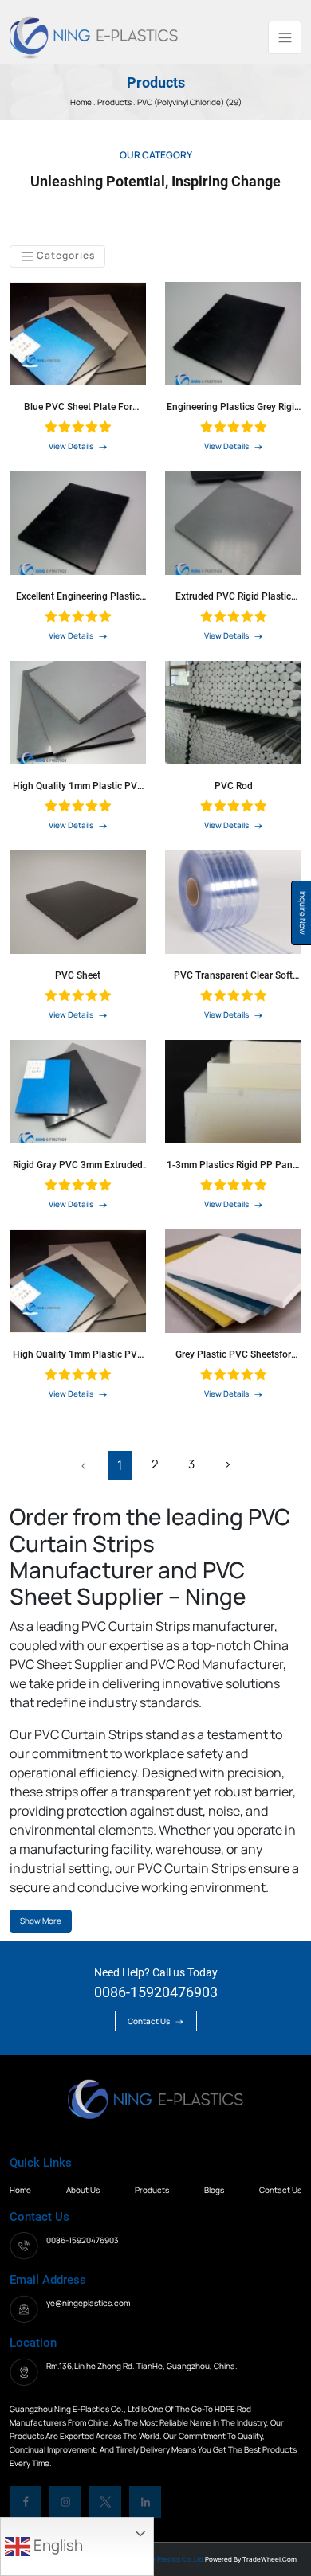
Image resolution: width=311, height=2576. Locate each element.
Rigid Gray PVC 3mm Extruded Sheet (78, 1165)
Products (115, 102)
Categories (65, 255)
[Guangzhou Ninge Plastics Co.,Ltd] (94, 36)
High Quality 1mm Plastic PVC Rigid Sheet (78, 786)
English (57, 2545)
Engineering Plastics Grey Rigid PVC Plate (233, 407)
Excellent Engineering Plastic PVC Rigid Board (78, 596)
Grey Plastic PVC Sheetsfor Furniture (233, 1354)
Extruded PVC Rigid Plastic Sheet (233, 596)
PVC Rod (234, 786)
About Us (83, 2190)
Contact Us (150, 2021)
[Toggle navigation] (285, 37)
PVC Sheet (78, 975)
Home (20, 2190)
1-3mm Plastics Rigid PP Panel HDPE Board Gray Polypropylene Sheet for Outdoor (233, 1165)
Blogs (214, 2190)
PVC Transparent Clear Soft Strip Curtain (233, 975)
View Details (72, 446)
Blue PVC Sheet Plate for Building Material (78, 407)
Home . (84, 102)
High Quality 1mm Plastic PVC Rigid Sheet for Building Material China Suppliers (78, 1354)
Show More (41, 1921)
